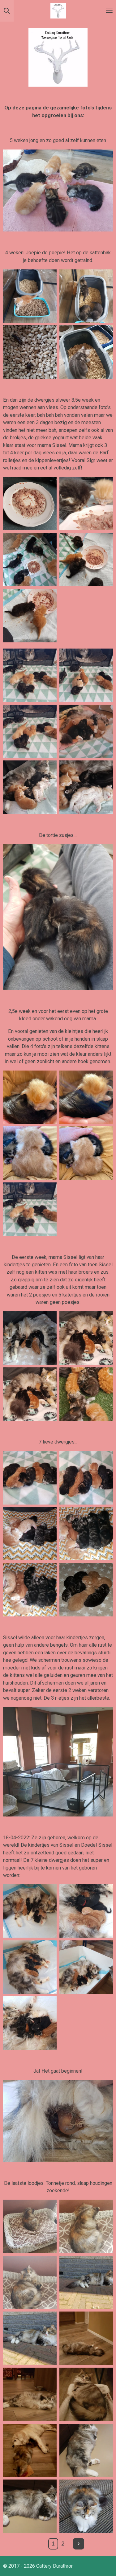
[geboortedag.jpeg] (30, 2023)
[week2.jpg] (30, 1209)
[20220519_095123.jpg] (86, 296)
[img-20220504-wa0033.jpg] (86, 1097)
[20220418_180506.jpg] (30, 1911)
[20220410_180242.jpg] (86, 2506)
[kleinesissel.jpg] (86, 1394)
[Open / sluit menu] (109, 11)
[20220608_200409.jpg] (86, 352)
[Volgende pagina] (79, 2544)
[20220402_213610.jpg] (86, 2394)
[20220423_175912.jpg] (86, 1478)
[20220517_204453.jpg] (30, 296)
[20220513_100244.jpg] (30, 616)
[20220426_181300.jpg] (86, 1338)
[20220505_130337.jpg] (86, 1534)
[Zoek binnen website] (7, 11)
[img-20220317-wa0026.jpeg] (86, 2450)
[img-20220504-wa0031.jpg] (30, 1153)
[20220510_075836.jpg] (30, 787)
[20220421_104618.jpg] (30, 1338)
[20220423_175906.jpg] (30, 1478)
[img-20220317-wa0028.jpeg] (30, 2506)
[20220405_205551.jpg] (86, 2338)
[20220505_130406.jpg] (30, 1590)
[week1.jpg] (86, 1590)
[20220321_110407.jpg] (30, 2338)
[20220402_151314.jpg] (30, 2283)
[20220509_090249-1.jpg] (30, 560)
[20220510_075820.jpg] (86, 787)
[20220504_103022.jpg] (30, 675)
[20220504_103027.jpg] (86, 675)
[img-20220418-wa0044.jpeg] (86, 1911)
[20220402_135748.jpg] (30, 2226)
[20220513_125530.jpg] (30, 504)
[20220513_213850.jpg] (86, 731)
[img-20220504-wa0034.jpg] (30, 1097)
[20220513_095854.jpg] (86, 560)
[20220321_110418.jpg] (86, 2283)
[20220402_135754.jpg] (86, 2226)
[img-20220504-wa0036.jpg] (86, 1153)
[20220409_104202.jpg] (30, 2450)
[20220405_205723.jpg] (30, 2394)
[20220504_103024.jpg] (30, 731)
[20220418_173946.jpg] (30, 1967)
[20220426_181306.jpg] (30, 1394)
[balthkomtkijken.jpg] (86, 1967)
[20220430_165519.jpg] (30, 1534)
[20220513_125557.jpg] (86, 504)
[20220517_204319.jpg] (30, 352)
